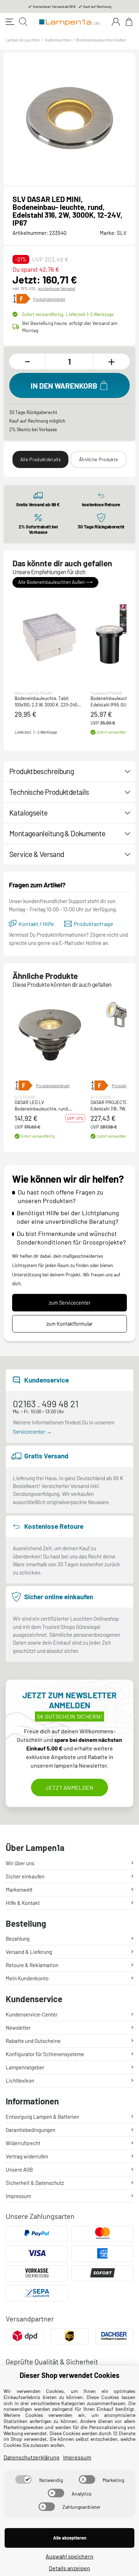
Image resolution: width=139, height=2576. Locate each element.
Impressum (18, 2196)
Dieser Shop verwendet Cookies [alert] (69, 2375)
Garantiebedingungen (30, 2130)
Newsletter (18, 2028)
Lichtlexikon (20, 2080)
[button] (50, 634)
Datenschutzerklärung (32, 2457)
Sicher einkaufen (25, 1876)
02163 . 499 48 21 (46, 1403)
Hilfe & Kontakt (23, 1903)
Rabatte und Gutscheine (33, 2041)
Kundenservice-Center (32, 2014)
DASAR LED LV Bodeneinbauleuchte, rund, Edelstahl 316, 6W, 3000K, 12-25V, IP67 (48, 1106)
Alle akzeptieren (70, 2538)
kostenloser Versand (57, 288)
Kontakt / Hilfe (36, 924)
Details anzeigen (69, 2568)
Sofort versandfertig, (68, 314)
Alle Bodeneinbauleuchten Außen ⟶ (55, 582)
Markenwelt (19, 1890)
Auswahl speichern (69, 2556)
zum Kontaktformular (69, 1324)
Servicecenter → (32, 1432)
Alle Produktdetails (40, 459)
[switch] (24, 2479)
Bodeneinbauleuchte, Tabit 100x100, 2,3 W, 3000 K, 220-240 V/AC (46, 702)
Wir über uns (20, 1863)
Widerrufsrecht (23, 2143)
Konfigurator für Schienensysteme (45, 2054)
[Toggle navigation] (10, 22)
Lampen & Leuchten (23, 40)
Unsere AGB (19, 2169)
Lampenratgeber (25, 2067)
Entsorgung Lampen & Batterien (42, 2117)
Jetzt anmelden (69, 1787)
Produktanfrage (94, 924)
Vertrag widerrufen (27, 2156)
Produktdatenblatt (49, 299)
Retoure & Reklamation (32, 1965)
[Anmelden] (116, 22)
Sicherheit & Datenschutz (35, 2183)
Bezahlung (18, 1939)
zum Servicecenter (70, 1303)
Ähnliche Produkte (99, 459)
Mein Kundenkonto (27, 1978)
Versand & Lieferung (29, 1952)
